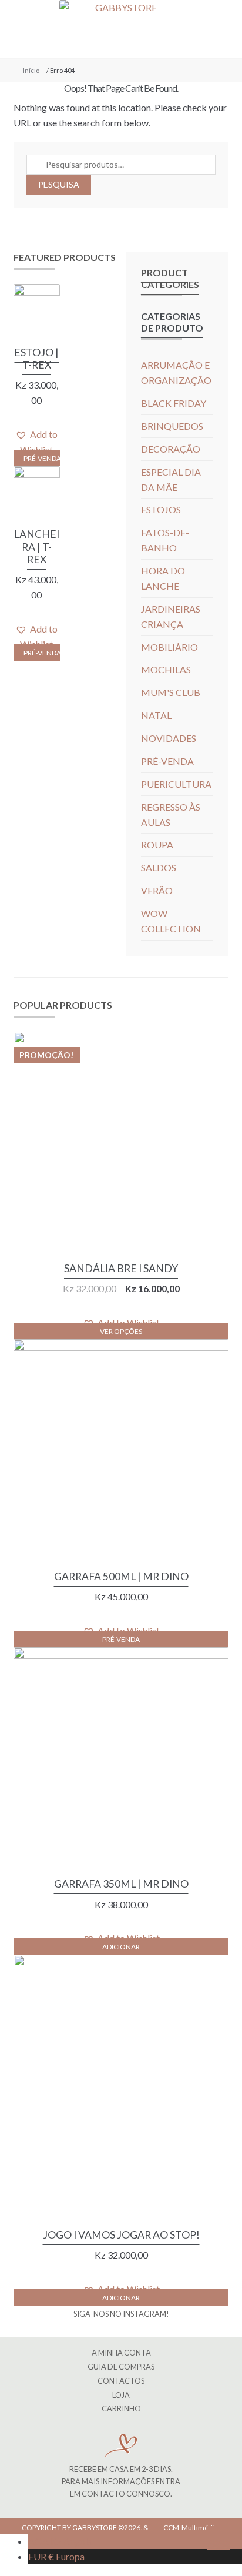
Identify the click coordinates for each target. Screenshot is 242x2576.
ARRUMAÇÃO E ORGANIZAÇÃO (176, 372)
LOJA (121, 2395)
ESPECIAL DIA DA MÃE (171, 479)
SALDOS (159, 867)
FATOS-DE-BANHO (165, 540)
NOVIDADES (169, 738)
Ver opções (121, 1331)
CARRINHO (121, 2408)
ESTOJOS (161, 509)
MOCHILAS (166, 669)
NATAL (156, 715)
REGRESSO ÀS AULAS (171, 814)
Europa (56, 2556)
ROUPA (157, 844)
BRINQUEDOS (172, 426)
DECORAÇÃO (171, 449)
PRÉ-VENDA (42, 458)
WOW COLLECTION (171, 921)
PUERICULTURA (176, 784)
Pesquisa (59, 184)
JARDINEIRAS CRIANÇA (171, 616)
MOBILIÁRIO (169, 647)
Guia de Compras (121, 2367)
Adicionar (121, 1947)
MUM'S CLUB (171, 692)
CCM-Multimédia (191, 2528)
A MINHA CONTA (121, 2353)
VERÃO (157, 890)
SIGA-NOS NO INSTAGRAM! (121, 2314)
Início (31, 70)
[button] (37, 442)
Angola (60, 2541)
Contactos (121, 2381)
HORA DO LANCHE (163, 578)
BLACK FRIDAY (174, 403)
